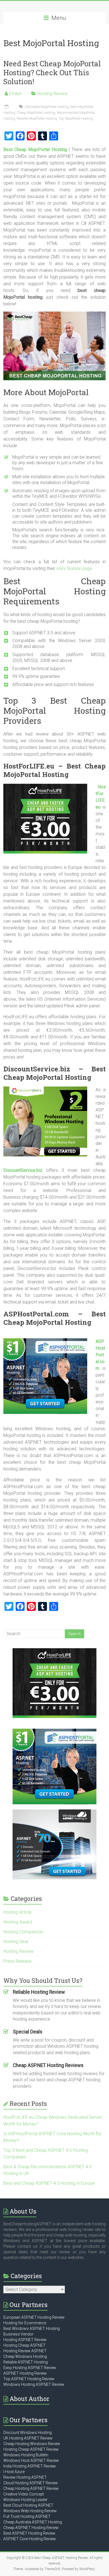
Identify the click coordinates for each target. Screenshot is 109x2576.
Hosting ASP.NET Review (25, 2340)
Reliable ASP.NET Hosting (26, 2362)
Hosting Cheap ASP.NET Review (31, 2449)
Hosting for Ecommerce (25, 2323)
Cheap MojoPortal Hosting (36, 113)
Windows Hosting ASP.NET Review (34, 2384)
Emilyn (16, 94)
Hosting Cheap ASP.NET (24, 2345)
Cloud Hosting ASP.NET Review (31, 2483)
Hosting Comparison (23, 1932)
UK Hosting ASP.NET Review (28, 2438)
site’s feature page (74, 568)
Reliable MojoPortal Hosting (37, 119)
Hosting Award (18, 1922)
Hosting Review (53, 94)
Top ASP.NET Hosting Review (29, 2379)
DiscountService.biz (23, 1170)
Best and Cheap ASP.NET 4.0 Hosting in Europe (49, 2183)
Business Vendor (18, 2334)
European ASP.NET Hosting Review (34, 2317)
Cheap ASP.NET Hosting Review (31, 2528)
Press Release (17, 1961)
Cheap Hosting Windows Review (32, 2444)
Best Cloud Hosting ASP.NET (28, 2505)
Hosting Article (17, 1912)
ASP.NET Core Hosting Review (30, 2539)
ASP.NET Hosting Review (25, 2373)
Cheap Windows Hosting (25, 2356)
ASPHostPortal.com (100, 1355)
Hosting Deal (16, 1942)
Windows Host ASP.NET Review (31, 2460)
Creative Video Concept (24, 2494)
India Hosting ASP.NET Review (30, 2466)
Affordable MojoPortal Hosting (47, 107)
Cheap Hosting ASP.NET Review (31, 2488)
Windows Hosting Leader (25, 2500)
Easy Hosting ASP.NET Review (30, 2368)
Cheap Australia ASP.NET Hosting (33, 2522)
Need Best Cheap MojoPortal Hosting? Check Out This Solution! (52, 72)
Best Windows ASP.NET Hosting (32, 2328)
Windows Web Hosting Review (30, 2511)
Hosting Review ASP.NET (25, 2351)
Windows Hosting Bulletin (26, 2455)
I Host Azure (14, 2472)
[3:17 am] (7, 107)
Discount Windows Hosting (28, 2433)
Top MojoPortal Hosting (76, 119)
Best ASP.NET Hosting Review (29, 2533)
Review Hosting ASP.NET (25, 2477)
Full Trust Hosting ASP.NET (27, 2516)
